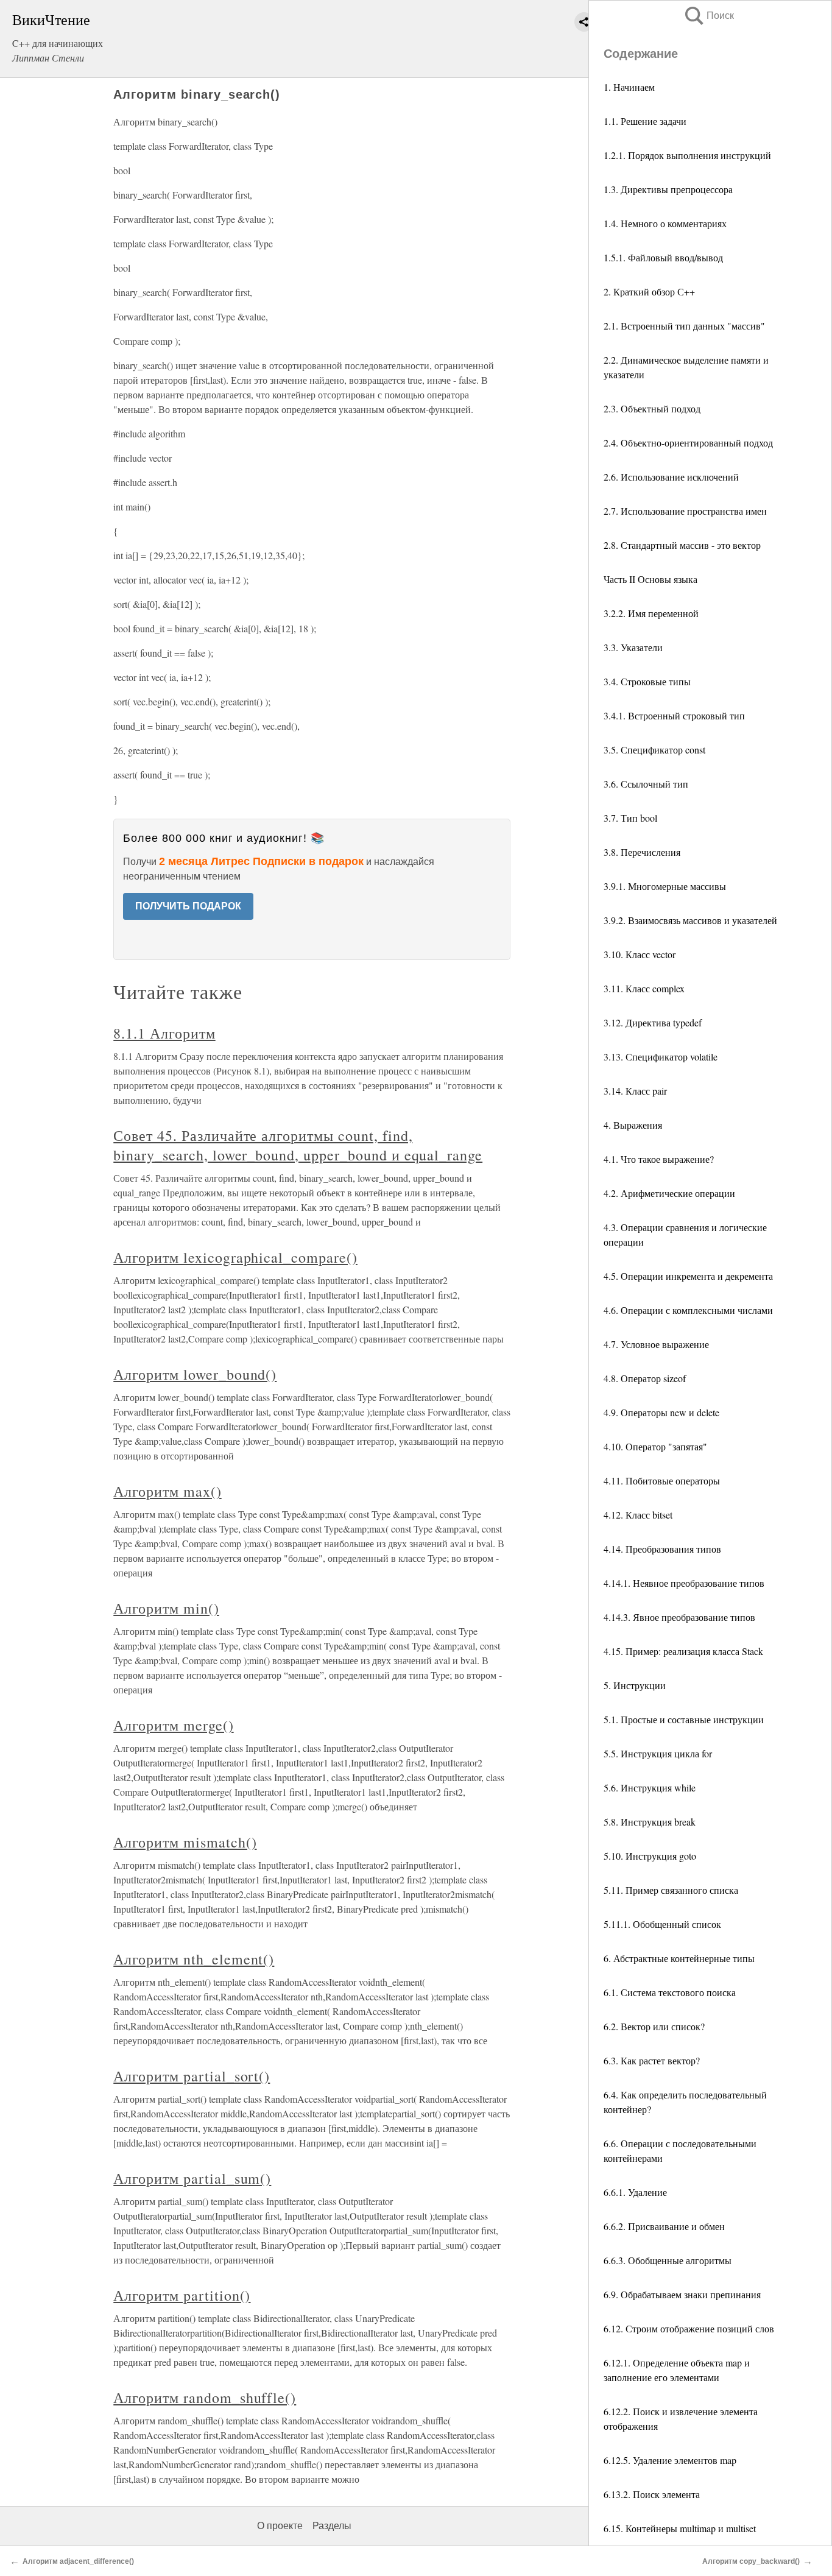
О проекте (280, 2526)
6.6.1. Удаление (635, 2192)
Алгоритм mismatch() (185, 1842)
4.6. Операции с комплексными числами (688, 1310)
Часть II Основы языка (650, 579)
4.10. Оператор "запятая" (655, 1446)
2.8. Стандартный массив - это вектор (682, 545)
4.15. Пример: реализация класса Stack (683, 1651)
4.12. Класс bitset (638, 1515)
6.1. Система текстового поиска (670, 1992)
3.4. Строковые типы (647, 681)
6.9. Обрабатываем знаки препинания (682, 2294)
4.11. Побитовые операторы (662, 1480)
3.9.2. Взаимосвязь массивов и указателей (690, 920)
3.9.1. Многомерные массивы (665, 886)
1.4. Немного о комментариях (665, 223)
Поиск (708, 16)
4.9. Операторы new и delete (661, 1412)
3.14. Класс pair (635, 1091)
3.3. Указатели (633, 647)
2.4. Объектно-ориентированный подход (688, 443)
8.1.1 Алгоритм (164, 1033)
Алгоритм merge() (173, 1725)
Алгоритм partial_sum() (192, 2178)
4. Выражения (633, 1125)
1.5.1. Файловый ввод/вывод (663, 257)
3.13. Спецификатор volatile (661, 1057)
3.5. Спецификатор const (654, 750)
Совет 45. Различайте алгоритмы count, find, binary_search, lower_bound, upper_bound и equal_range (298, 1145)
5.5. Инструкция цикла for (658, 1753)
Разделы (332, 2526)
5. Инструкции (635, 1685)
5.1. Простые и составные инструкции (684, 1719)
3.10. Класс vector (640, 954)
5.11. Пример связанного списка (671, 1890)
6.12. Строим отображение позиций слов (689, 2328)
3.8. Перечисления (642, 852)
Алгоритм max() (167, 1491)
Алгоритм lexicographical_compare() (235, 1257)
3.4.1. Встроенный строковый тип (674, 715)
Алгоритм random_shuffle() (205, 2398)
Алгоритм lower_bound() (195, 1374)
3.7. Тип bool (630, 818)
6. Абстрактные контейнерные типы (679, 1958)
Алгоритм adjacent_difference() (78, 2561)
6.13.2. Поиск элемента (652, 2494)
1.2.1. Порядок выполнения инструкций (687, 155)
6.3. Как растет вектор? (652, 2060)
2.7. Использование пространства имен (685, 511)
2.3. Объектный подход (652, 408)
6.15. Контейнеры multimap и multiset (680, 2528)
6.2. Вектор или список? (654, 2026)
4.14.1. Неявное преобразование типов (684, 1583)
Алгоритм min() (166, 1608)
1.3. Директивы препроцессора (668, 189)
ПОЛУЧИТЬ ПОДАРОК (188, 906)
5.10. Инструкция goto (650, 1856)
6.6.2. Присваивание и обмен (664, 2226)
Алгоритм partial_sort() (192, 2076)
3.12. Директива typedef (653, 1022)
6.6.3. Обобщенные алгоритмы (668, 2260)
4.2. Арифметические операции (669, 1193)
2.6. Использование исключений (671, 477)
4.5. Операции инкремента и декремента (688, 1276)
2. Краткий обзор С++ (649, 291)
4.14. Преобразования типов (662, 1549)
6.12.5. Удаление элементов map (670, 2460)
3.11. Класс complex (644, 988)
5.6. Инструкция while (650, 1787)
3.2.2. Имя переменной (651, 613)
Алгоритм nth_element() (194, 1959)
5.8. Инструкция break (650, 1822)
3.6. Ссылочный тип (646, 784)
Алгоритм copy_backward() (751, 2561)
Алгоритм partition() (182, 2295)
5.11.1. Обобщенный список (662, 1924)
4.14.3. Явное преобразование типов (679, 1617)
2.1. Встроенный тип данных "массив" (684, 326)
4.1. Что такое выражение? (659, 1159)
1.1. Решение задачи (645, 121)
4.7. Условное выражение (656, 1344)
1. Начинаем (629, 87)
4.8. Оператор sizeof (645, 1378)
